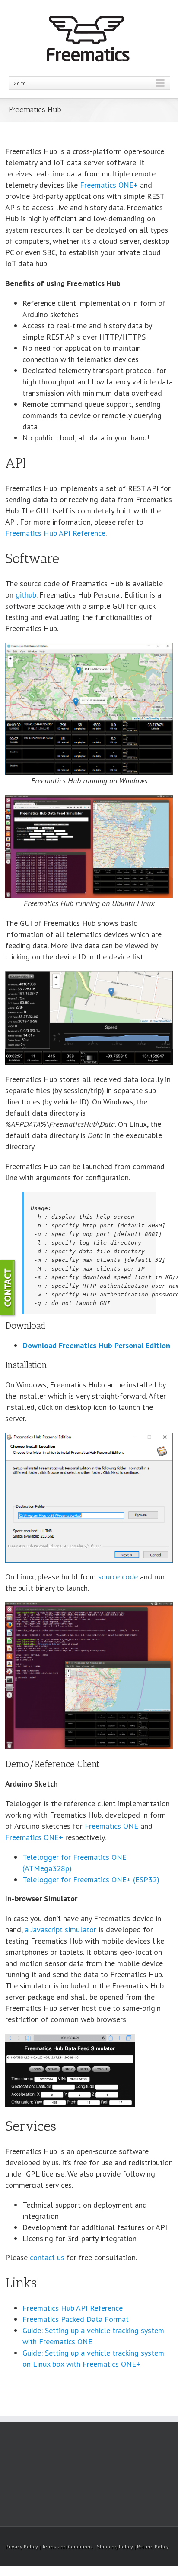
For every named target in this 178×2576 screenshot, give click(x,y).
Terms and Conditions (67, 2546)
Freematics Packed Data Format (76, 2319)
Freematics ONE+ (109, 185)
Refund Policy (153, 2546)
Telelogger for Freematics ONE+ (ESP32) (91, 1879)
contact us (47, 2257)
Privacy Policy (22, 2546)
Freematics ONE (111, 1826)
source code (118, 1577)
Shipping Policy (115, 2546)
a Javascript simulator (60, 1930)
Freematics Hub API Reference (55, 533)
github (26, 595)
